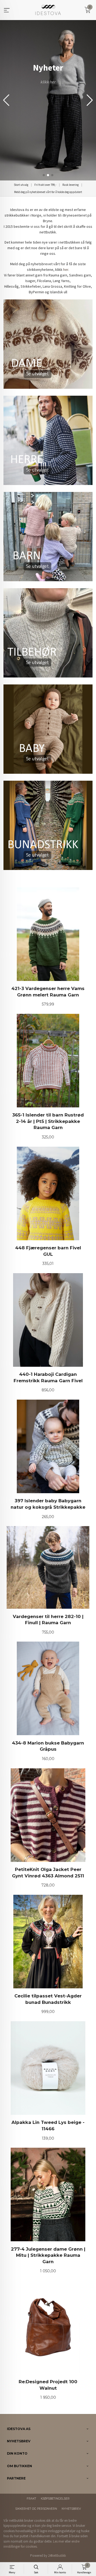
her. (66, 269)
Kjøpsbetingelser (55, 2499)
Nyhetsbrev (71, 2509)
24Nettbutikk (57, 2556)
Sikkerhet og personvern (36, 2509)
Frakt (31, 2499)
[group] (48, 100)
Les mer (59, 2541)
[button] (90, 100)
